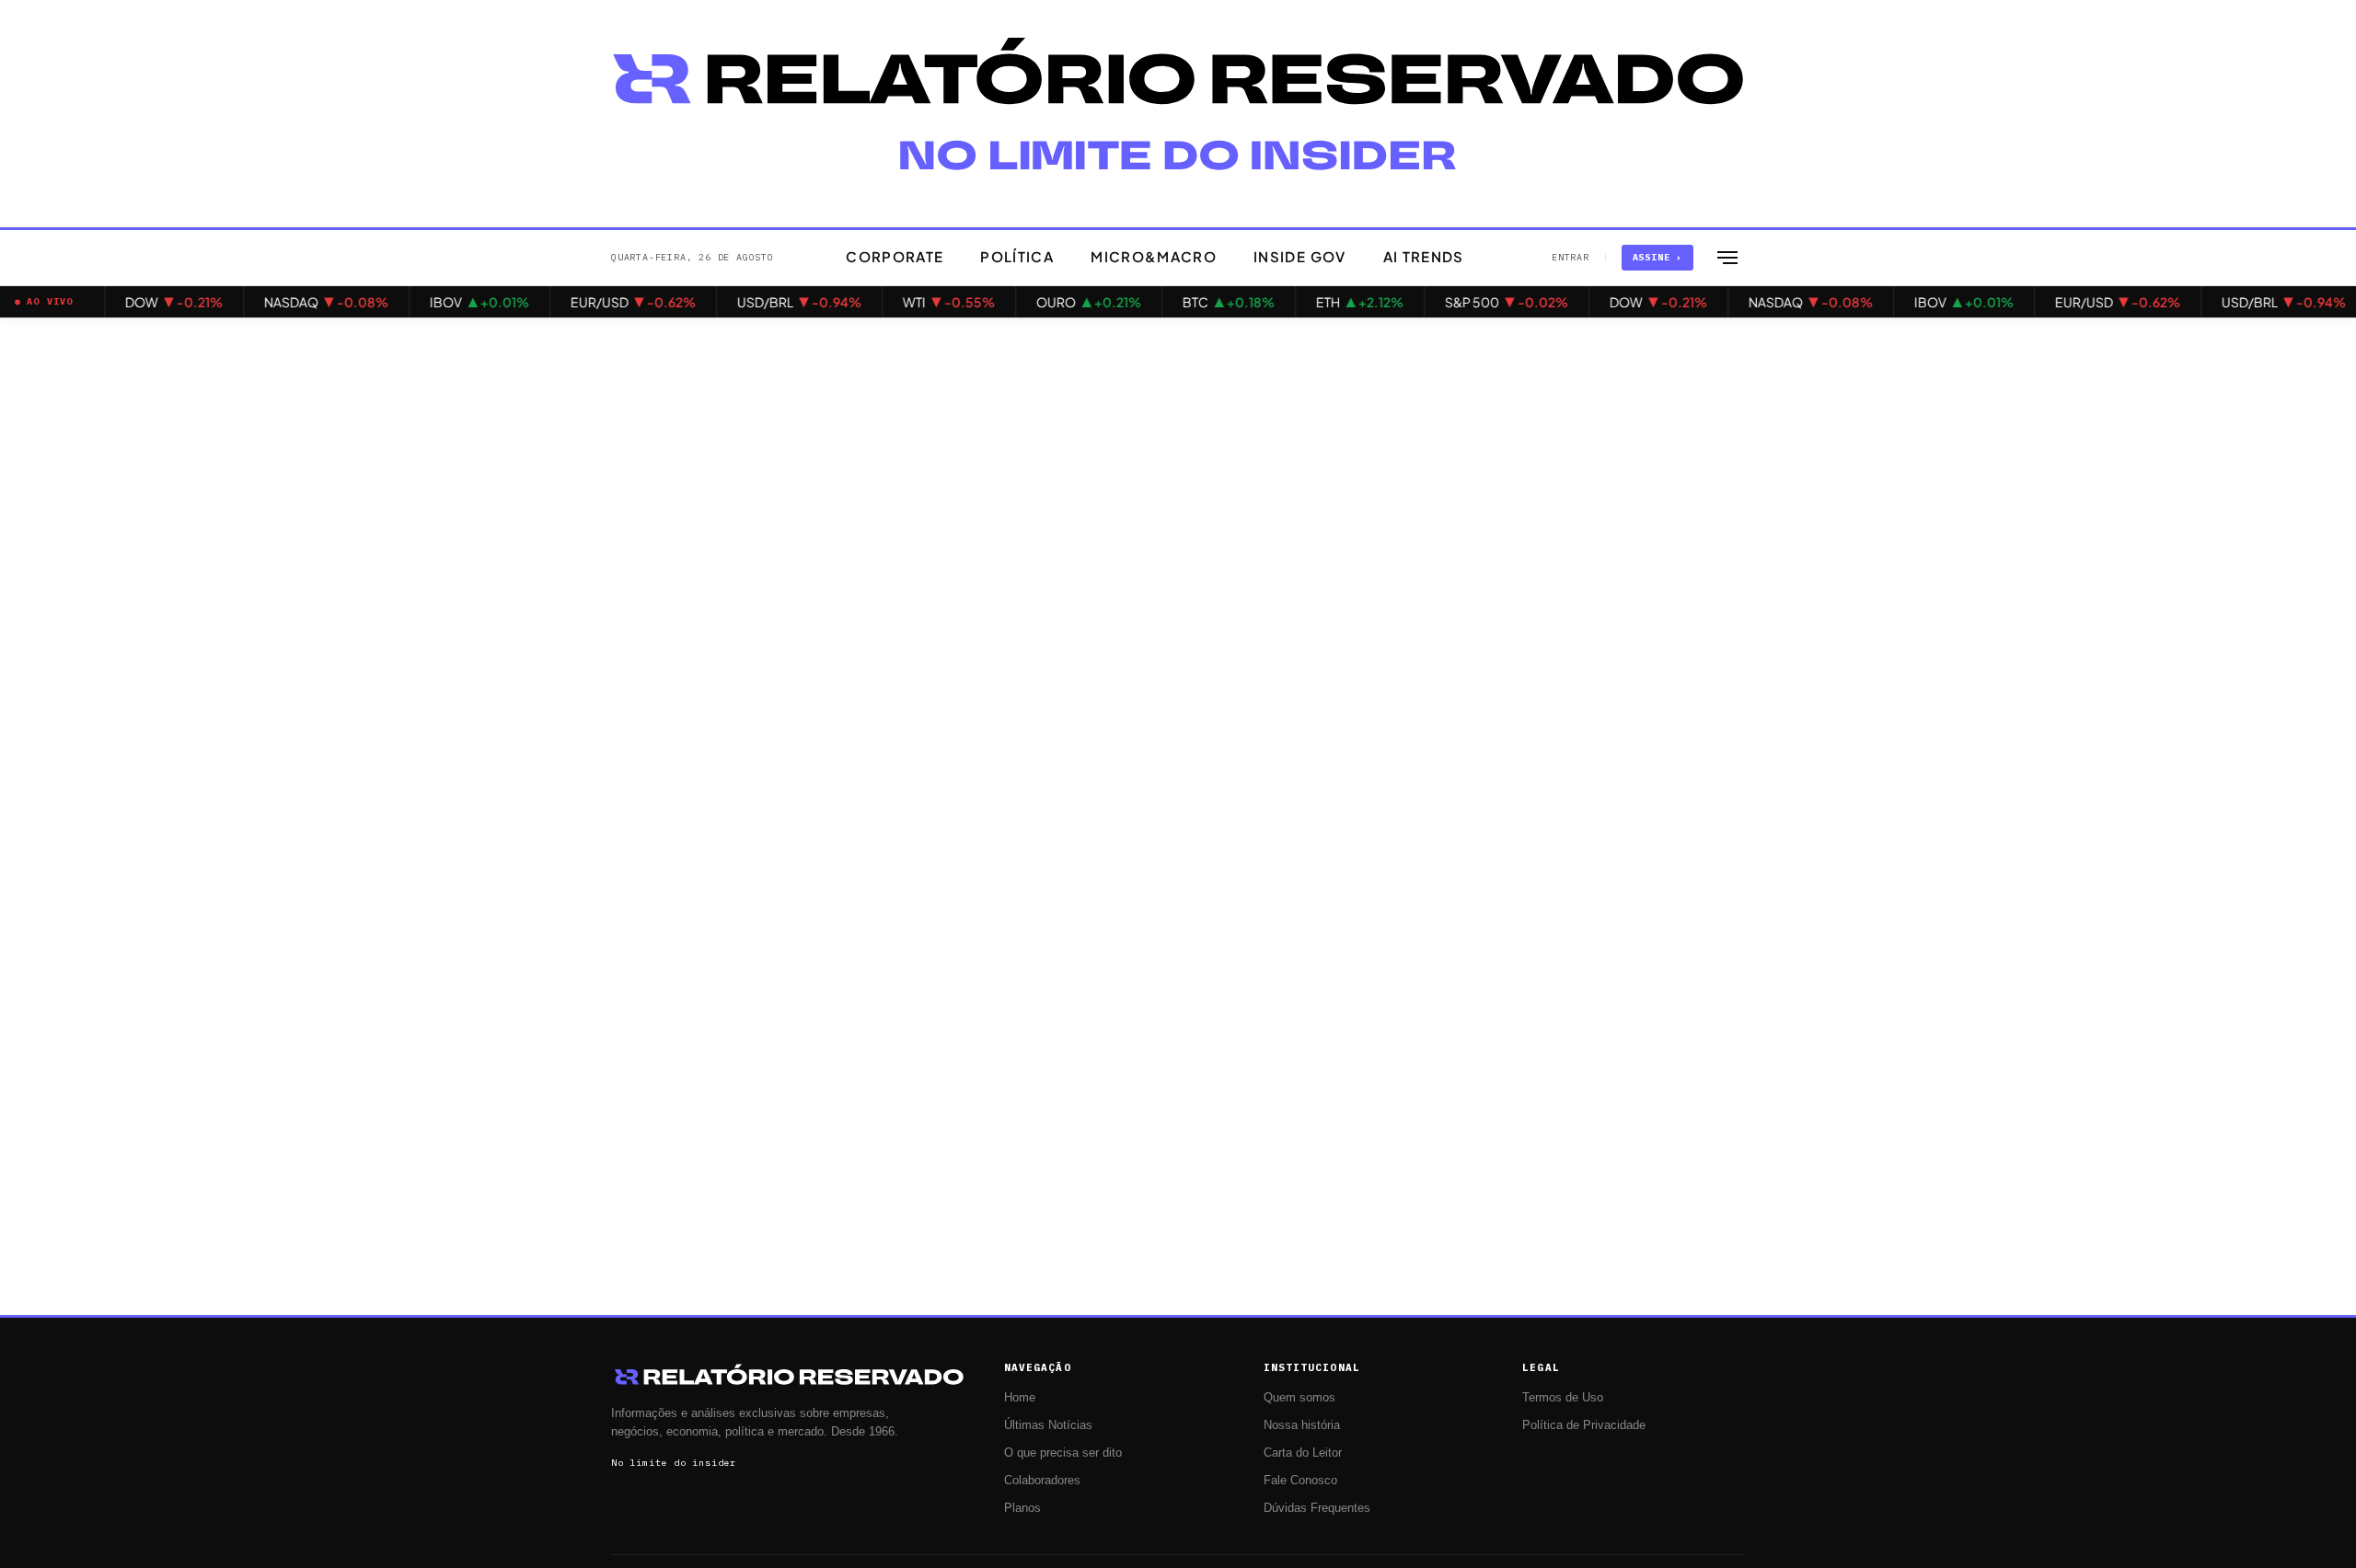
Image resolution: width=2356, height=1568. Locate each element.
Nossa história (1302, 1425)
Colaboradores (1042, 1481)
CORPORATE (895, 256)
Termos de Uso (1563, 1398)
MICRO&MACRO (1154, 256)
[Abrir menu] (1727, 258)
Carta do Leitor (1303, 1453)
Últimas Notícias (1048, 1425)
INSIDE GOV (1300, 256)
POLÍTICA (1017, 256)
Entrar (1571, 257)
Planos (1022, 1508)
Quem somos (1299, 1398)
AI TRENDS (1424, 256)
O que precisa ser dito (1063, 1453)
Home (1020, 1398)
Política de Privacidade (1584, 1425)
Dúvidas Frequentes (1317, 1508)
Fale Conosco (1300, 1481)
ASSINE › (1657, 257)
